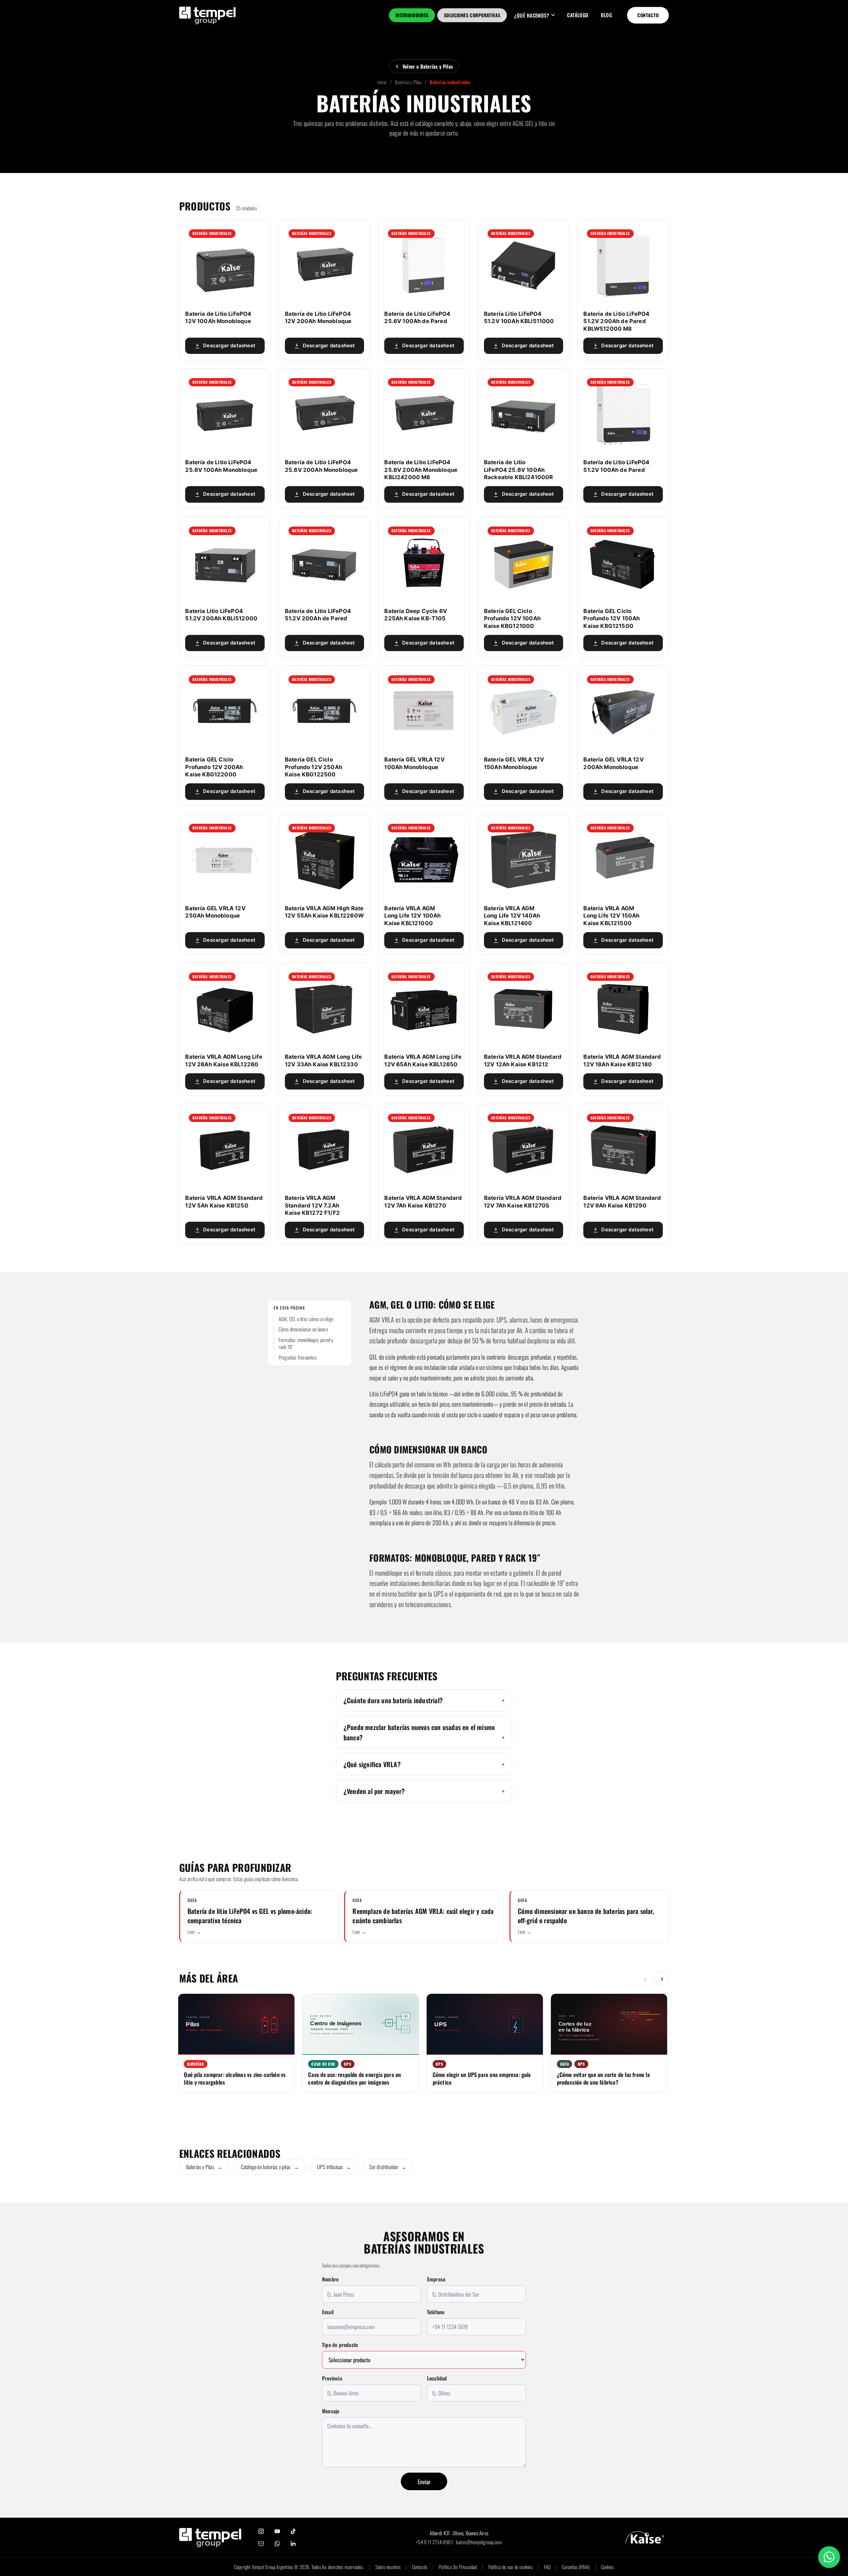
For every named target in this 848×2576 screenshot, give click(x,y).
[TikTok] (293, 2531)
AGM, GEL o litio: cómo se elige (306, 1319)
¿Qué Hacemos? (531, 15)
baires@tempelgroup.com (479, 2542)
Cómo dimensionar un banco (303, 1329)
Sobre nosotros (388, 2567)
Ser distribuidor (388, 2167)
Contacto (648, 15)
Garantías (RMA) (576, 2567)
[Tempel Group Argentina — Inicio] (208, 15)
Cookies (607, 2567)
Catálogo (578, 15)
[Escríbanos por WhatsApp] (829, 2557)
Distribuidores (412, 15)
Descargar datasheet (229, 346)
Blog (606, 15)
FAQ (547, 2567)
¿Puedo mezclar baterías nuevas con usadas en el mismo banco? (419, 1732)
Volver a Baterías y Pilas (428, 66)
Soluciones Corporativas (472, 15)
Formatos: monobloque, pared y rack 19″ (306, 1344)
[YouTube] (277, 2531)
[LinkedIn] (293, 2544)
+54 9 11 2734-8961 (434, 2542)
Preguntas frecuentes (298, 1357)
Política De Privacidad (458, 2567)
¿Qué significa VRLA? (372, 1764)
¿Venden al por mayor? (374, 1791)
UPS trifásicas (334, 2167)
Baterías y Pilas (408, 82)
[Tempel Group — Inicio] (210, 2538)
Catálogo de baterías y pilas (270, 2167)
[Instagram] (261, 2531)
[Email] (261, 2544)
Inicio (382, 82)
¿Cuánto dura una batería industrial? (393, 1700)
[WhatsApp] (277, 2544)
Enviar (424, 2482)
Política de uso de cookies (510, 2567)
